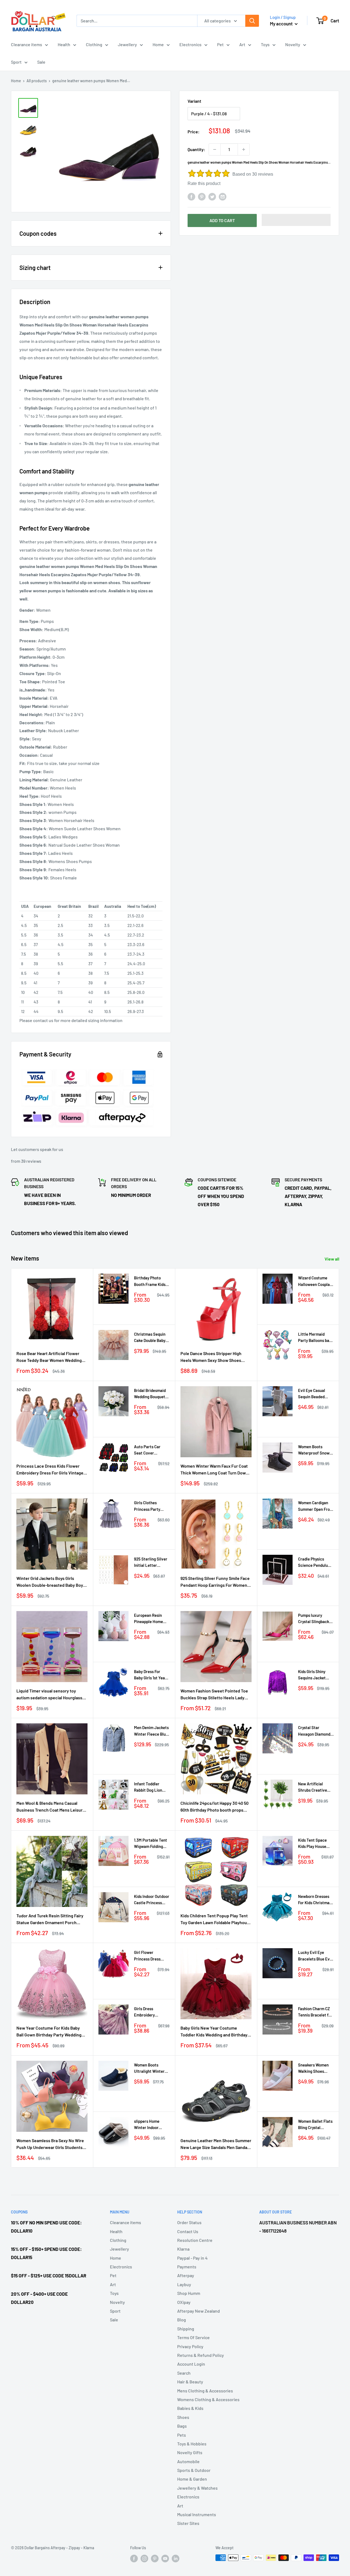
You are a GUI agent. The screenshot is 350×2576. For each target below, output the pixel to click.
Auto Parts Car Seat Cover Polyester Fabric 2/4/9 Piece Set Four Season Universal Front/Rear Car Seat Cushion (149, 1450)
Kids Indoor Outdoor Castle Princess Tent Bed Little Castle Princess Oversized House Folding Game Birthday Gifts (152, 1900)
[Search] (252, 21)
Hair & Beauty (190, 2382)
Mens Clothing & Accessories (205, 2391)
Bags (182, 2426)
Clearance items (27, 44)
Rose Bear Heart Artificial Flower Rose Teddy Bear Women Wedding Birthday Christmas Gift (49, 1357)
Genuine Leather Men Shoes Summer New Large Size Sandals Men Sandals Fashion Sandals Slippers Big (216, 2144)
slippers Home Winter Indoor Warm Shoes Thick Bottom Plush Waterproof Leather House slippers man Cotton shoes (151, 2125)
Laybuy (184, 2284)
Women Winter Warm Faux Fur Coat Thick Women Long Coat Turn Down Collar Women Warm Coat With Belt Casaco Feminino (214, 1470)
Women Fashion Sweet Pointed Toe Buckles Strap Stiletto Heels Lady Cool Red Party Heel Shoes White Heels (214, 1695)
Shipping (186, 2329)
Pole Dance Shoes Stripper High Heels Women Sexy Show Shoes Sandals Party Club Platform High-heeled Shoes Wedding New (213, 1357)
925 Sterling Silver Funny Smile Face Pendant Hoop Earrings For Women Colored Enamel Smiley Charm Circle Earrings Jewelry (215, 1582)
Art (242, 44)
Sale (41, 62)
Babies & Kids (190, 2408)
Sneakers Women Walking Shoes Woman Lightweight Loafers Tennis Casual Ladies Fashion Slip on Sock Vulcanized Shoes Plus (313, 2069)
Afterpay (186, 2275)
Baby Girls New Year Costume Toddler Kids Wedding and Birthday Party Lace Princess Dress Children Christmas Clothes (215, 2032)
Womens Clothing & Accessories (208, 2399)
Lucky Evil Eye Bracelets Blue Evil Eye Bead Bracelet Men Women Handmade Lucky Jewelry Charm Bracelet (315, 1956)
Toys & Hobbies (192, 2444)
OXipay (184, 2302)
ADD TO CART (222, 220)
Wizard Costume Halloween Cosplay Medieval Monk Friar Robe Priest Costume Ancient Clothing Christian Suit (315, 1281)
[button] (296, 220)
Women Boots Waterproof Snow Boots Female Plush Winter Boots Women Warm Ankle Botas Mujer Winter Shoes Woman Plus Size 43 (316, 1450)
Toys (265, 44)
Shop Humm (189, 2293)
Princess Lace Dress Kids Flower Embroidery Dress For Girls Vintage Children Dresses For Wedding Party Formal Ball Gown (51, 1470)
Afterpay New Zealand (199, 2311)
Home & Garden (192, 2479)
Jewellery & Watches (197, 2488)
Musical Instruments (197, 2514)
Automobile (188, 2461)
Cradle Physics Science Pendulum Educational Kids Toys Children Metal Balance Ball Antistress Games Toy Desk (315, 1563)
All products (37, 81)
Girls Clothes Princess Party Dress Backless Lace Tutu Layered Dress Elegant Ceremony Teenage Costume (151, 1506)
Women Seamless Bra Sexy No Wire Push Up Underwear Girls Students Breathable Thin (50, 2144)
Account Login (191, 2364)
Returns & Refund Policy (201, 2355)
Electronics (190, 44)
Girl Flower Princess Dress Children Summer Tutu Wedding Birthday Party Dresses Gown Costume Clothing (150, 1956)
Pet (220, 44)
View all (332, 1259)
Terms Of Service (193, 2337)
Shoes (183, 2417)
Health (64, 44)
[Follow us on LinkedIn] (176, 2558)
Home (158, 44)
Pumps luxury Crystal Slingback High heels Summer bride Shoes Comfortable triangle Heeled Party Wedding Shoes (315, 1619)
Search (184, 2373)
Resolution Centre (195, 2240)
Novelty (293, 44)
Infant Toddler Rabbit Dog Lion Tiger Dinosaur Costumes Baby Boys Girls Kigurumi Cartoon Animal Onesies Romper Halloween (151, 1787)
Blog (182, 2320)
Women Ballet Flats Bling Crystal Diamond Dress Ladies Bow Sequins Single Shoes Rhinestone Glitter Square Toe (316, 2125)
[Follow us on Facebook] (134, 2558)
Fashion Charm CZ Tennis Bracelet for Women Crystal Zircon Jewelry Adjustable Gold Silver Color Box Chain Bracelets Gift (315, 2012)
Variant (194, 101)
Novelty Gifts (190, 2452)
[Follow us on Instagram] (144, 2558)
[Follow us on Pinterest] (155, 2558)
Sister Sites (188, 2523)
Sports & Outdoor (194, 2470)
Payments (187, 2267)
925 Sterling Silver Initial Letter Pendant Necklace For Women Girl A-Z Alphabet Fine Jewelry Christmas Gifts (151, 1563)
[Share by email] (223, 196)
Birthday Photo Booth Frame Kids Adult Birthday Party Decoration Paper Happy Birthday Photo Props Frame (150, 1281)
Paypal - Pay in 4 (192, 2258)
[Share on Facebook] (191, 196)
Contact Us (188, 2231)
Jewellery (127, 44)
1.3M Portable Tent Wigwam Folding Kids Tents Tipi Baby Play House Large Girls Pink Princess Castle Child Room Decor (151, 1844)
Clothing (94, 44)
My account (282, 23)
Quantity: (196, 149)
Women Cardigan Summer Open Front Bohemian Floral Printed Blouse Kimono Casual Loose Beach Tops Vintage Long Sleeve (316, 1506)
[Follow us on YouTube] (165, 2558)
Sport (16, 62)
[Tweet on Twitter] (212, 196)
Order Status (189, 2222)
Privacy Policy (190, 2346)
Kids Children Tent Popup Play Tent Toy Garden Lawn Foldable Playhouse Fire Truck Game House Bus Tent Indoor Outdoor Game (216, 1920)
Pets (182, 2435)
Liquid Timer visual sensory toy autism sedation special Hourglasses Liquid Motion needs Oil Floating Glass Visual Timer (52, 1695)
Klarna (183, 2249)
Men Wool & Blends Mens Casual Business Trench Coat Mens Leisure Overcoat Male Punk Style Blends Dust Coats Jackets (51, 1807)
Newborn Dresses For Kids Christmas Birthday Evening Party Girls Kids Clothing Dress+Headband (315, 1900)
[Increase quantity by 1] (244, 149)
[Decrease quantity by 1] (215, 149)
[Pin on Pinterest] (202, 196)
